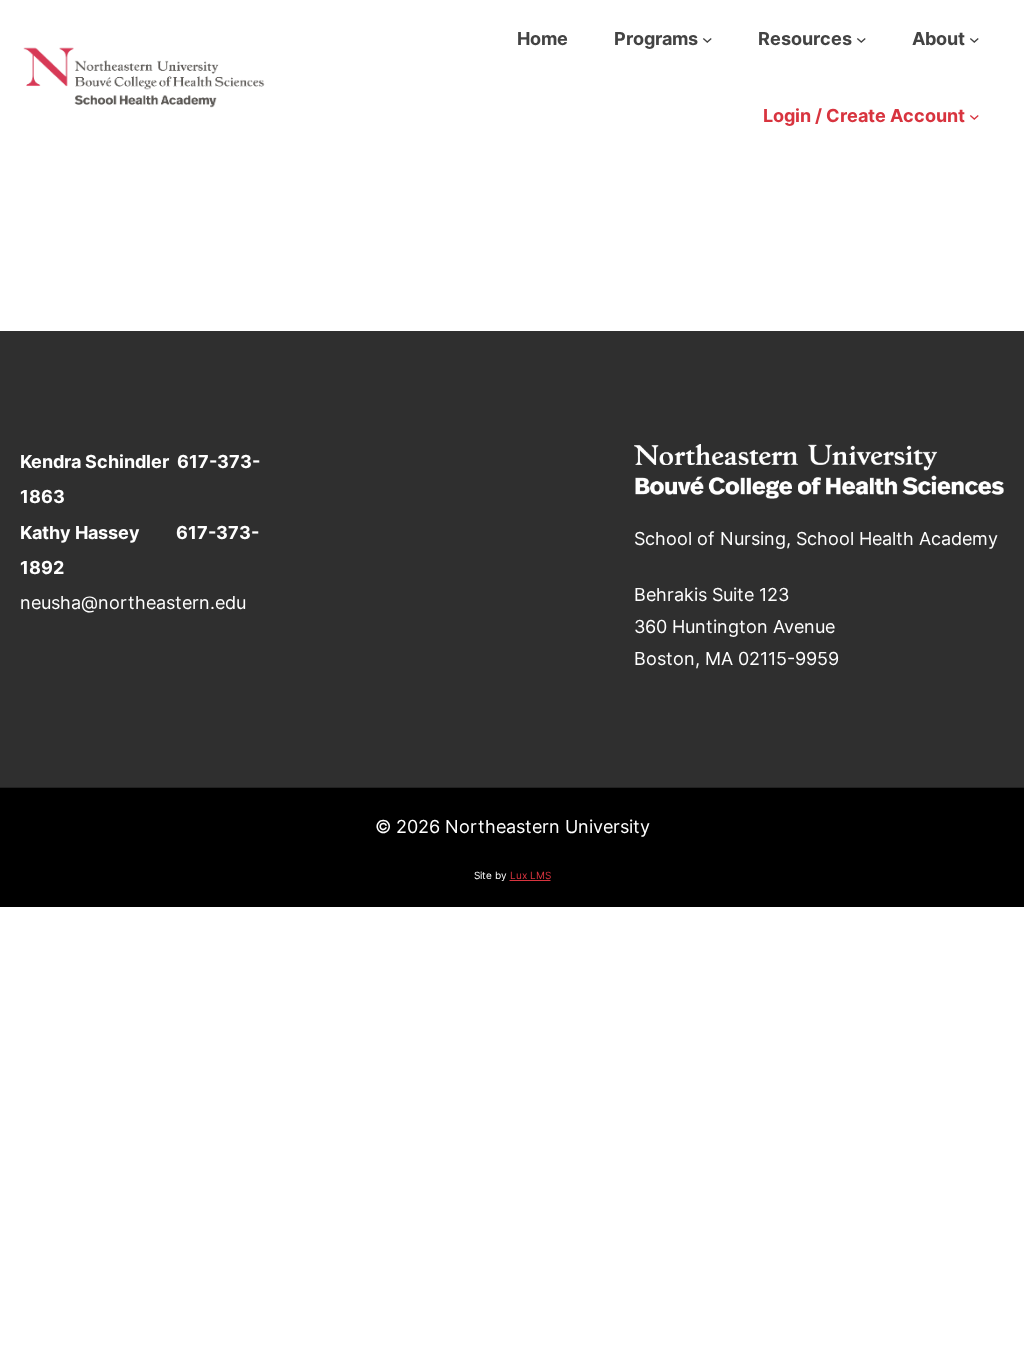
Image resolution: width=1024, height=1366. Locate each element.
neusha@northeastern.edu (133, 602)
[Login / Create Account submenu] (974, 115)
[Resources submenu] (861, 38)
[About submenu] (974, 38)
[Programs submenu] (707, 38)
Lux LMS (530, 875)
